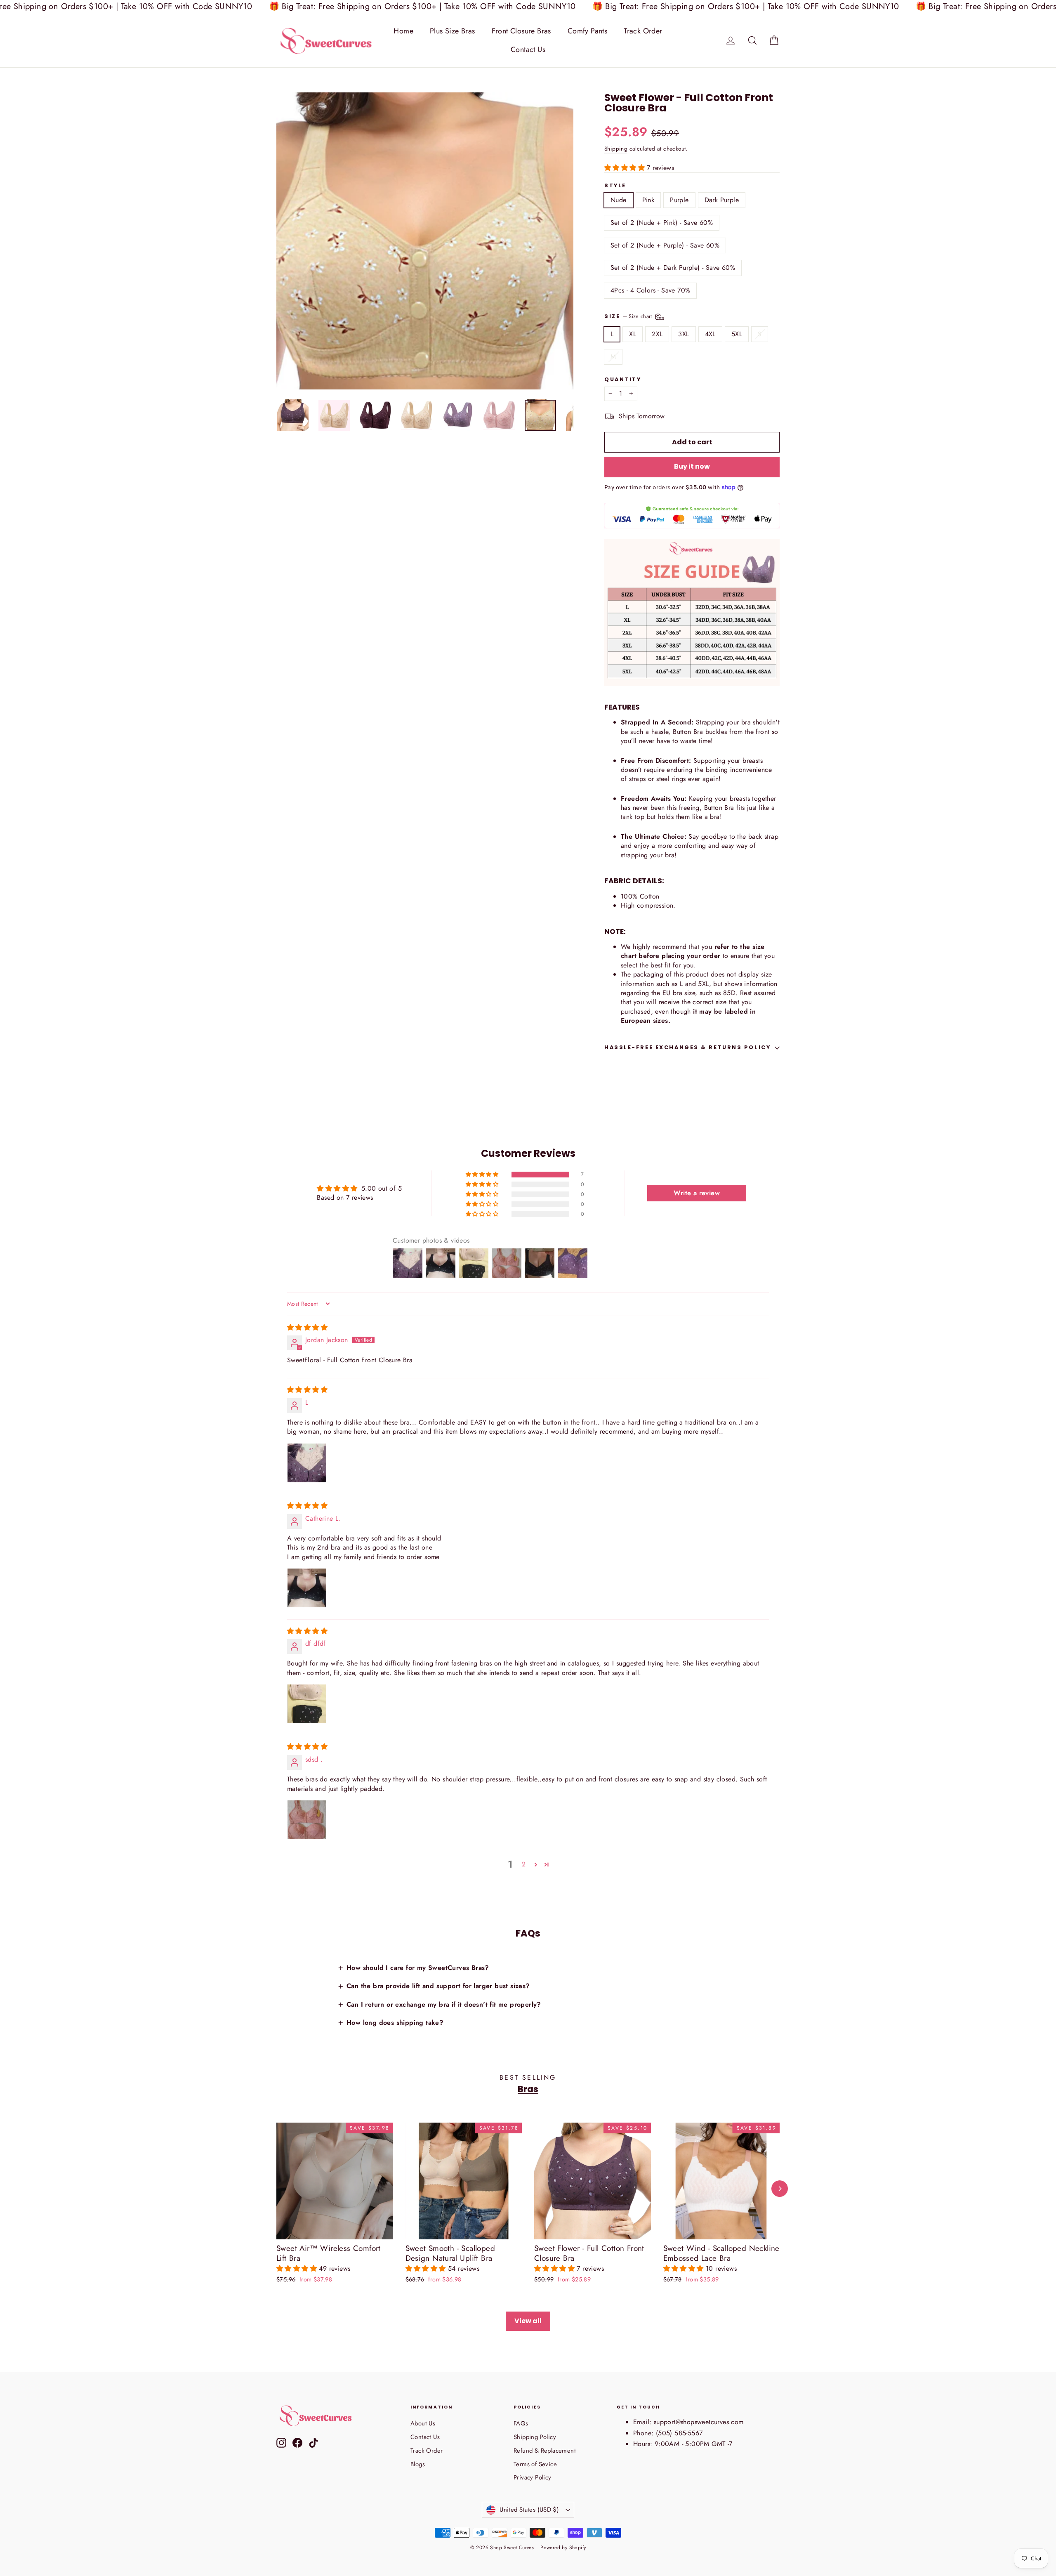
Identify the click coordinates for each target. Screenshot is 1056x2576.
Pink (648, 200)
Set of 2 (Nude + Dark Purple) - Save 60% (673, 268)
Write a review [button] (697, 1193)
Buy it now (692, 466)
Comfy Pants (587, 31)
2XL (657, 334)
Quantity (623, 380)
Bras (528, 2089)
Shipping (616, 149)
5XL (737, 334)
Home (403, 31)
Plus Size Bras (453, 31)
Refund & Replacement (545, 2451)
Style (615, 186)
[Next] (780, 2189)
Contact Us (528, 50)
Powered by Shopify (563, 2548)
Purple (679, 200)
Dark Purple (722, 200)
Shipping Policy (535, 2437)
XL (633, 334)
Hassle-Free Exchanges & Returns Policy (687, 1047)
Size (629, 316)
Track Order (643, 31)
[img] (307, 1327)
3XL (684, 334)
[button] (626, 168)
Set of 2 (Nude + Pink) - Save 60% (662, 223)
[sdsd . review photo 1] (307, 1820)
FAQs (521, 2423)
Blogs (418, 2464)
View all (528, 2321)
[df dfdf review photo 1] (307, 1704)
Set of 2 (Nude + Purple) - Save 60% (665, 245)
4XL (710, 334)
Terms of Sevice (535, 2464)
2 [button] (524, 1864)
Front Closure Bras (521, 31)
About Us (423, 2423)
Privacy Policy (533, 2477)
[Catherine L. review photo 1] (307, 1588)
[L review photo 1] (307, 1463)
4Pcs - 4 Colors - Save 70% (650, 290)
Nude (619, 200)
